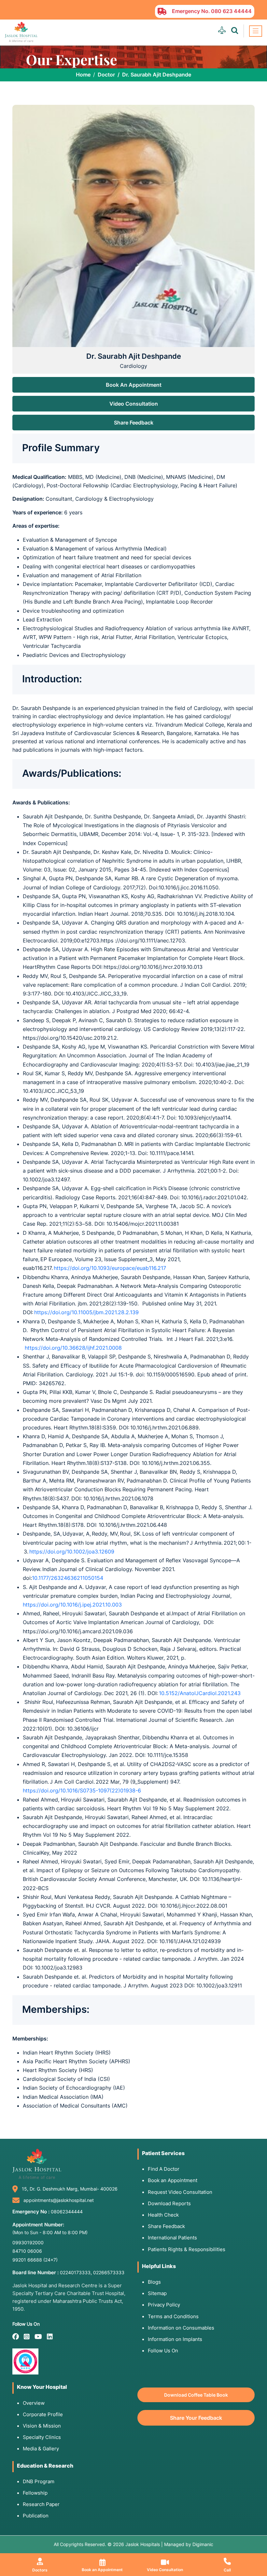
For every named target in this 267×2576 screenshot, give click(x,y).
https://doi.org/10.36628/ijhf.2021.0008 (73, 1348)
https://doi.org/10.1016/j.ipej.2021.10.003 (72, 1605)
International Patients (172, 2238)
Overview (34, 2403)
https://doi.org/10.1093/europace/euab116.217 (110, 1268)
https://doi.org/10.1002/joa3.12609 (72, 1552)
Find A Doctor (164, 2169)
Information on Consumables (181, 2328)
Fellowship (35, 2493)
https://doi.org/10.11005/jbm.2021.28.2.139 (86, 1312)
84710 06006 (27, 2251)
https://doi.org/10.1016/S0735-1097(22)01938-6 (82, 1790)
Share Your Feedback (196, 2418)
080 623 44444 (231, 11)
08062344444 (67, 2212)
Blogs (154, 2282)
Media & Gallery (41, 2449)
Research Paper (41, 2504)
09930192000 (28, 2242)
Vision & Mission (42, 2426)
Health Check (163, 2215)
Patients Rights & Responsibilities (187, 2249)
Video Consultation (134, 404)
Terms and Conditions (173, 2316)
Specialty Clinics (42, 2437)
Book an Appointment (173, 2180)
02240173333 (75, 2272)
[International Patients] (222, 31)
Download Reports (169, 2203)
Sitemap (157, 2293)
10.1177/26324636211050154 (68, 1578)
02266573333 (109, 2272)
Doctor (106, 75)
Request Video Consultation (180, 2192)
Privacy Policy (164, 2305)
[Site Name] (21, 32)
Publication (36, 2516)
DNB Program (39, 2481)
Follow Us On (163, 2351)
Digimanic (203, 2544)
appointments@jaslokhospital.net (59, 2200)
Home (83, 75)
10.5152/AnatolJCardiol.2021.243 (200, 1693)
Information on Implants (175, 2339)
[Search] (235, 31)
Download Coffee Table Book (196, 2395)
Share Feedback (134, 423)
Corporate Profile (43, 2414)
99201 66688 (35, 2260)
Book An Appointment (134, 385)
